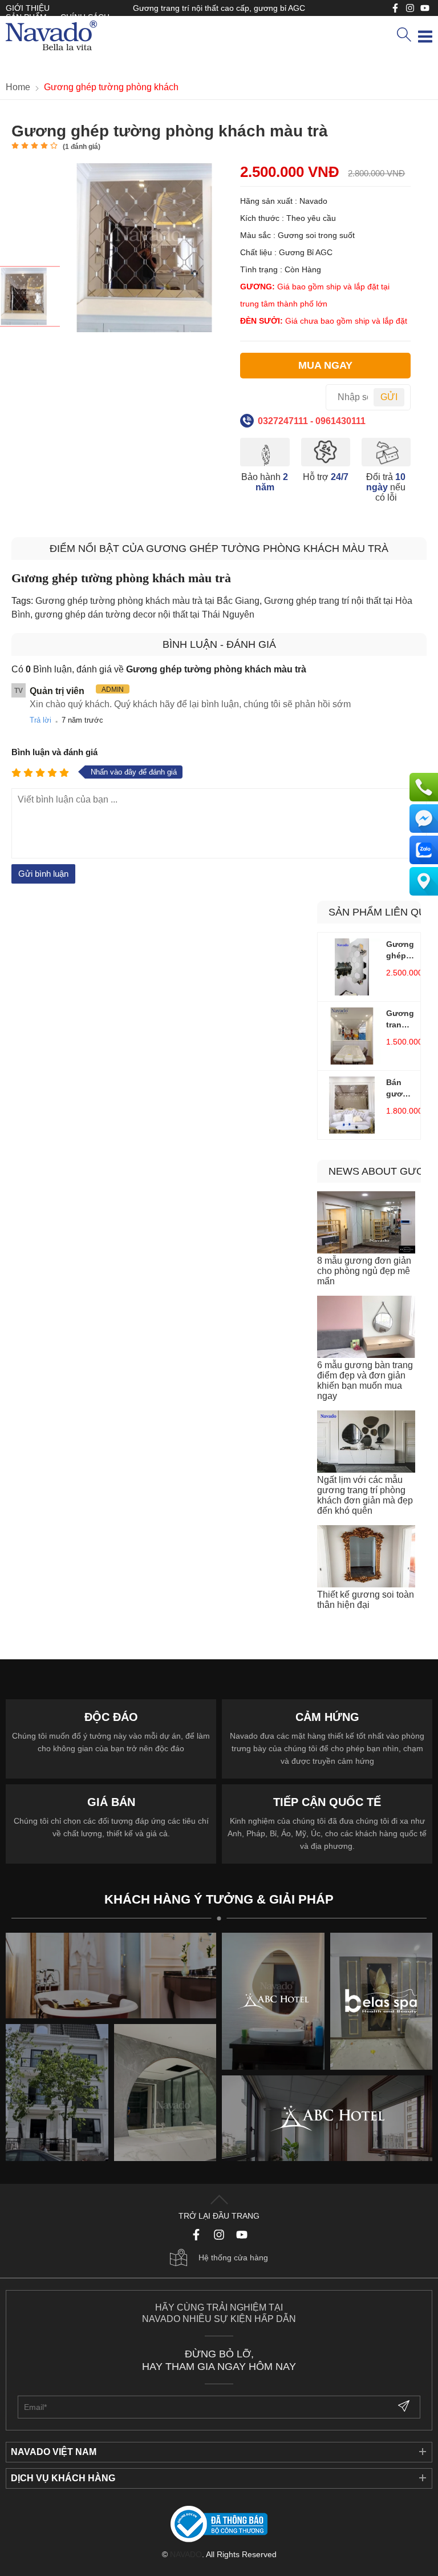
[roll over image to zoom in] (144, 247)
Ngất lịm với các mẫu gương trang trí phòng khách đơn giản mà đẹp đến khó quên (365, 1495)
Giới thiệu (28, 8)
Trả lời (40, 720)
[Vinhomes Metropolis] (273, 2001)
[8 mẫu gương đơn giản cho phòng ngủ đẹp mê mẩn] (366, 1224)
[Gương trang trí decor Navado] (51, 37)
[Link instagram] (410, 8)
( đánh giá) (82, 147)
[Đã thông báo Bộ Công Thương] (219, 2525)
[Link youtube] (395, 8)
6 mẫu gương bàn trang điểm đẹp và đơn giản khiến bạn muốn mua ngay (365, 1380)
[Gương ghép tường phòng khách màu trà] (31, 296)
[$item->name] (327, 2118)
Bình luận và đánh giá (54, 752)
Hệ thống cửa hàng (233, 2257)
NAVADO (186, 2554)
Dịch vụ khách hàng (63, 2478)
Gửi (389, 397)
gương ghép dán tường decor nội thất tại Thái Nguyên (145, 614)
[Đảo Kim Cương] (111, 1976)
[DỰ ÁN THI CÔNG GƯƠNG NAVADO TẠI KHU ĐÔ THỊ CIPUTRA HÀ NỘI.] (57, 2093)
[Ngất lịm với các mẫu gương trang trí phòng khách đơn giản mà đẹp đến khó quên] (366, 1443)
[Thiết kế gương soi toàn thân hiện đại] (366, 1557)
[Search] (404, 35)
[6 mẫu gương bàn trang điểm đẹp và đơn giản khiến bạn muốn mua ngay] (366, 1328)
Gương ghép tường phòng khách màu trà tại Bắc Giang (147, 601)
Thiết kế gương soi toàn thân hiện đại (366, 1600)
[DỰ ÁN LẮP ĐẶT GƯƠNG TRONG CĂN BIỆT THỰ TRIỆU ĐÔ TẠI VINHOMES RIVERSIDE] (165, 2093)
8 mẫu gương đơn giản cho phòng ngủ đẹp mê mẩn (364, 1271)
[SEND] (405, 2407)
